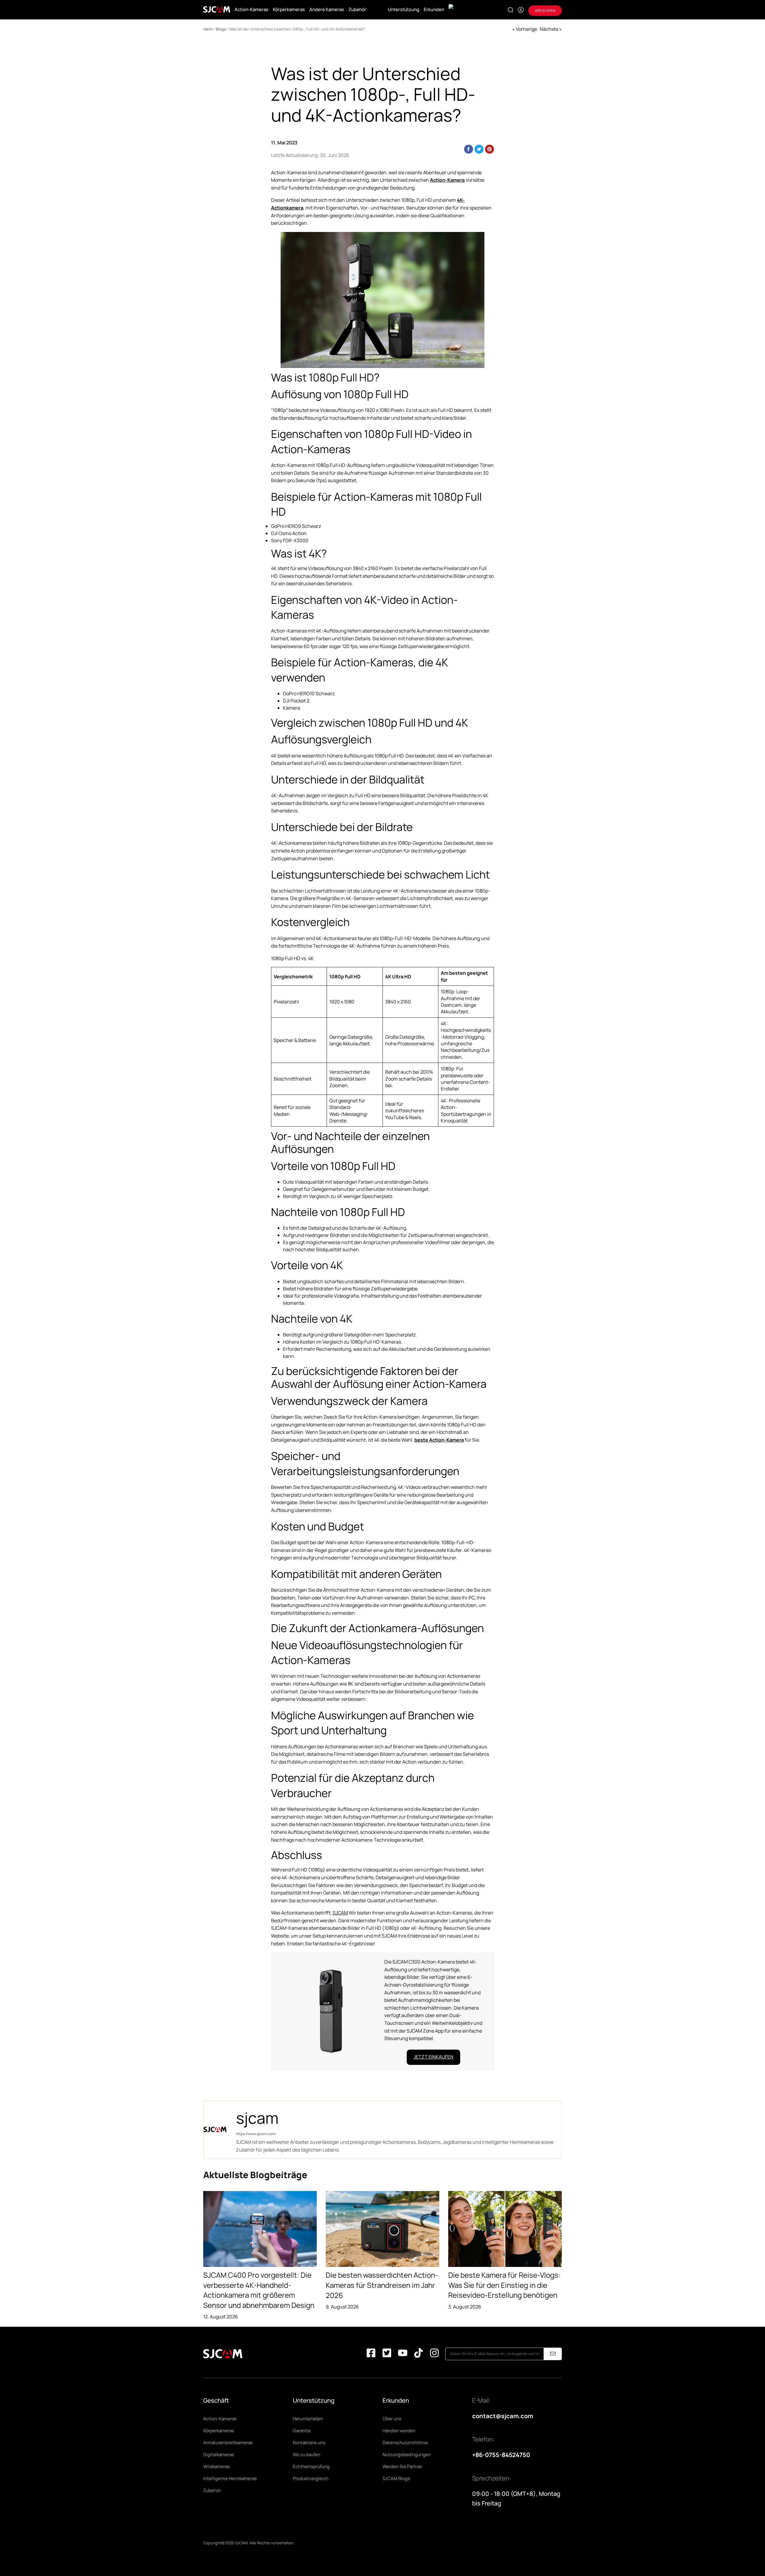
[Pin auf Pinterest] (489, 149)
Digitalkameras (219, 2454)
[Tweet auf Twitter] (479, 149)
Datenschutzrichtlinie (405, 2443)
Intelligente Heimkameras (230, 2478)
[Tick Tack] (419, 2354)
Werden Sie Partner (402, 2466)
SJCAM (340, 1913)
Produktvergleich (311, 2478)
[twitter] (387, 2354)
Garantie (302, 2431)
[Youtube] (403, 2354)
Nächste (549, 29)
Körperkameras (289, 9)
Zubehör (357, 9)
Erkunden (434, 9)
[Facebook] (371, 2354)
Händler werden (399, 2431)
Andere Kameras (327, 9)
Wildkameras (217, 2466)
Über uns (392, 2419)
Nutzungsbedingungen (407, 2454)
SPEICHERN (545, 11)
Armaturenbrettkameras (228, 2443)
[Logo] (217, 10)
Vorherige (526, 29)
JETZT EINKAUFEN (433, 2057)
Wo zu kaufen (307, 2454)
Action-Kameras (251, 9)
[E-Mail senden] (553, 2354)
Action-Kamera (447, 180)
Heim (208, 29)
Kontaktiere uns (309, 2443)
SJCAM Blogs (396, 2478)
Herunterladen (308, 2419)
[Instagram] (434, 2354)
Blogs (221, 29)
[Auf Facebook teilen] (469, 149)
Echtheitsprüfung (311, 2466)
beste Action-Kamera (439, 1440)
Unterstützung (404, 9)
